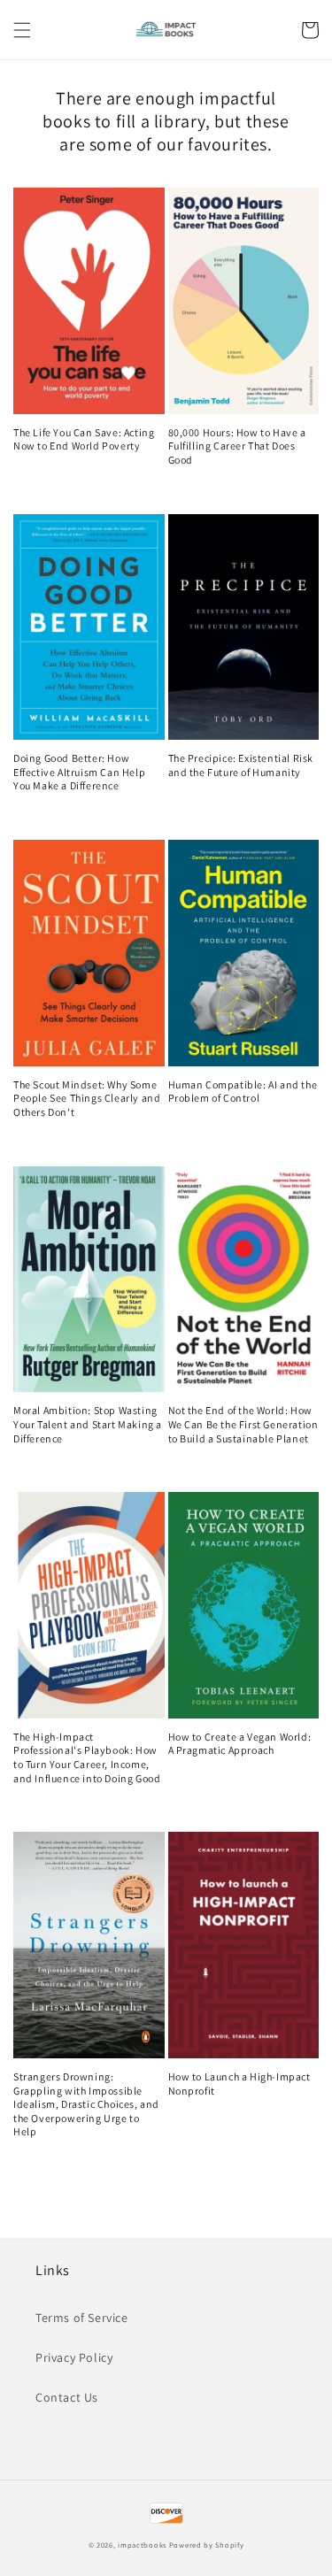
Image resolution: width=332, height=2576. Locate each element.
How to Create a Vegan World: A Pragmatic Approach (240, 1744)
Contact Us (67, 2397)
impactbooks (142, 2545)
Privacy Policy (74, 2357)
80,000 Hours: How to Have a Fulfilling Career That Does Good (237, 446)
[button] (22, 30)
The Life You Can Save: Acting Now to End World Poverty (84, 439)
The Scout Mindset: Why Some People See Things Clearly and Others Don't (87, 1098)
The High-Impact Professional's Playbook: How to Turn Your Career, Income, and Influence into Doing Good (87, 1757)
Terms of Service (82, 2318)
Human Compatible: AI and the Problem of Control (243, 1092)
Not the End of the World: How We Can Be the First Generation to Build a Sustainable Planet (243, 1424)
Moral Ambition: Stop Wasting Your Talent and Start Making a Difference (88, 1424)
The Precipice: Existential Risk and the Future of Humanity (241, 765)
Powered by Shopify (207, 2545)
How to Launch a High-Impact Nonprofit (239, 2084)
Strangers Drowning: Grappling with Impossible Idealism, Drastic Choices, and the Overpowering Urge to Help (86, 2104)
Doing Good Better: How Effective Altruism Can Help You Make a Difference (79, 772)
